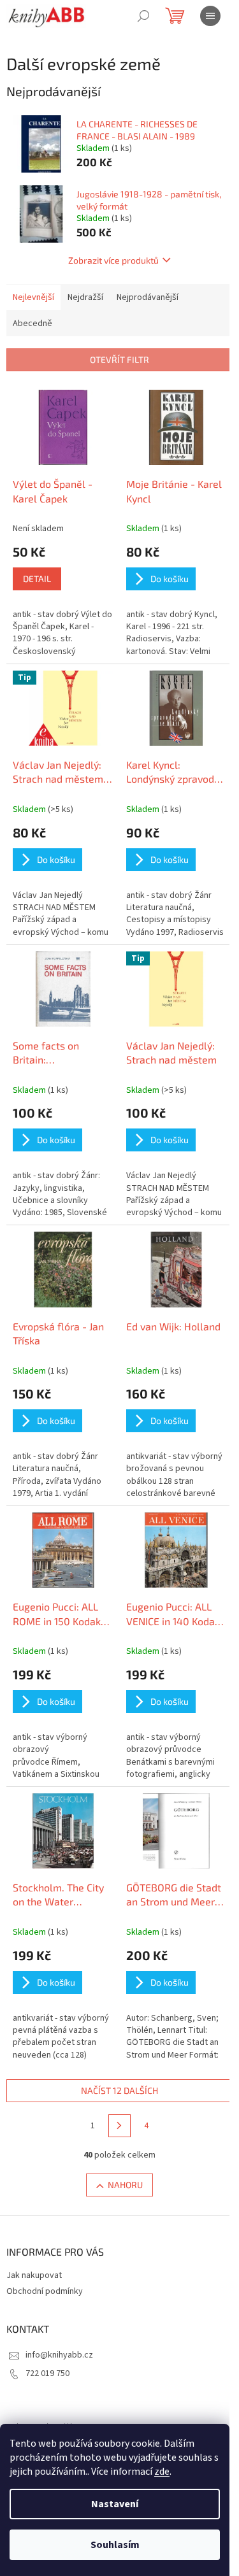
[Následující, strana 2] (120, 2126)
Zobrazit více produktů (113, 260)
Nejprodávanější (148, 297)
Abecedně (33, 324)
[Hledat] (143, 16)
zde (162, 2472)
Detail (37, 579)
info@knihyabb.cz (59, 2355)
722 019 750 (47, 2373)
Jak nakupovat (34, 2275)
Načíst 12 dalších (119, 2090)
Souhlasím (115, 2545)
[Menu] (210, 16)
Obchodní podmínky (45, 2291)
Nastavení (115, 2504)
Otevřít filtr (119, 359)
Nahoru (125, 2185)
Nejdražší (85, 297)
